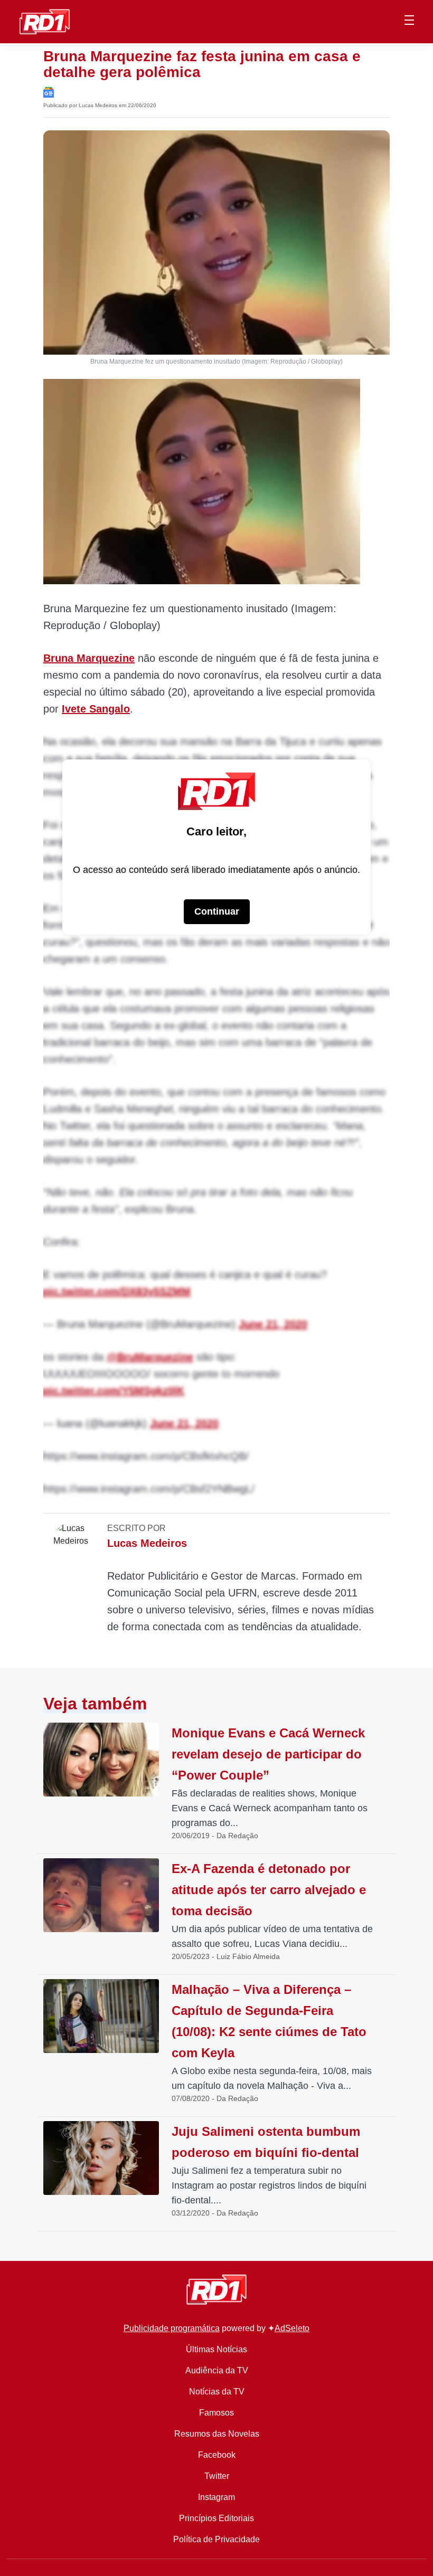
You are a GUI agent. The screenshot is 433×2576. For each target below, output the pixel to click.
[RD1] (45, 21)
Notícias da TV (217, 2392)
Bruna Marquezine (89, 658)
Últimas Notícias (216, 2349)
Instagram (216, 2497)
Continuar (217, 911)
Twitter (217, 2476)
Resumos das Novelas (217, 2434)
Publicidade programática (172, 2328)
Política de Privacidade (216, 2539)
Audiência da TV (217, 2370)
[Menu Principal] (409, 22)
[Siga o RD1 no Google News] (49, 92)
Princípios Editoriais (216, 2518)
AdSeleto (292, 2328)
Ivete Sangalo (96, 709)
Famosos (216, 2413)
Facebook (217, 2455)
